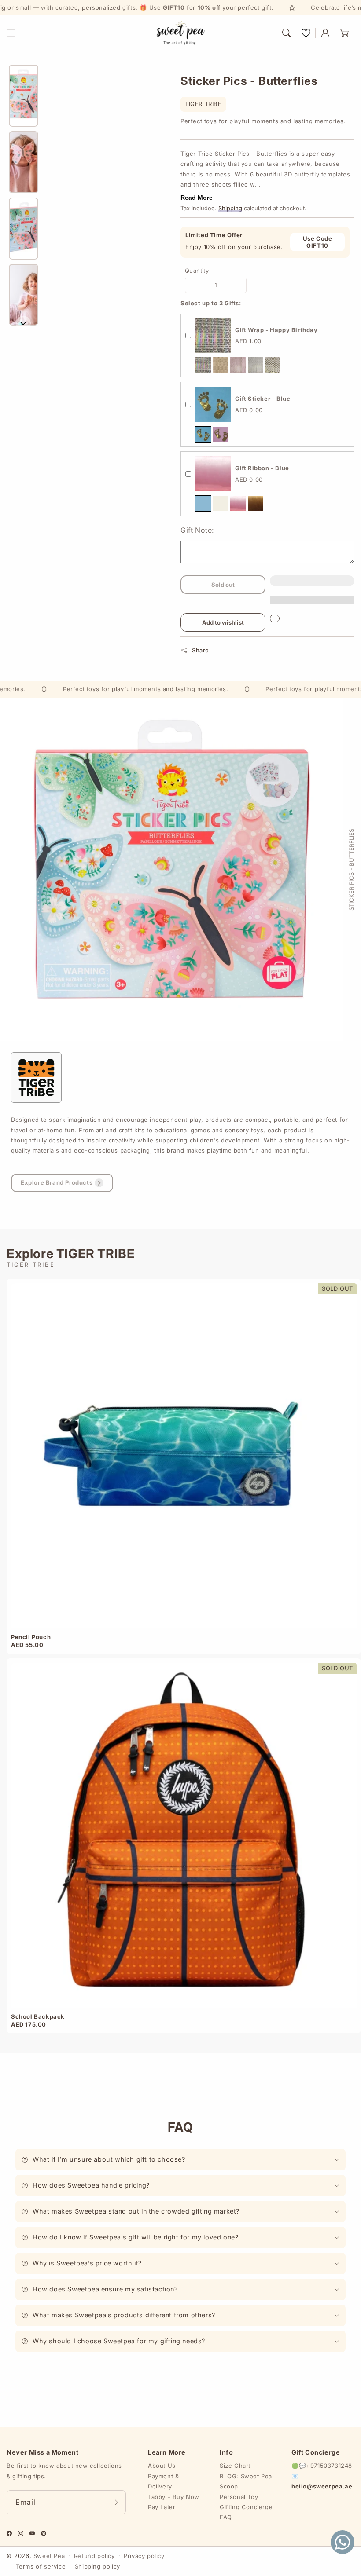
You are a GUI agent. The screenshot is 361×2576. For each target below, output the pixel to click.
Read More (197, 198)
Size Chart (235, 2466)
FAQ (226, 2517)
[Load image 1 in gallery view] (24, 96)
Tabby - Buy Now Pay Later (174, 2502)
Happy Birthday (203, 365)
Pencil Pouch (31, 1637)
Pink (221, 434)
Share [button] (201, 650)
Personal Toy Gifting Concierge (246, 2502)
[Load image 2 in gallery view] (24, 162)
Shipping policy (98, 2566)
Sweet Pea (49, 2556)
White (221, 503)
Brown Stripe (221, 365)
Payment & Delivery (163, 2481)
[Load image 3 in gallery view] (24, 229)
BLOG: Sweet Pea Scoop (246, 2481)
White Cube (256, 365)
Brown (256, 503)
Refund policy (94, 2556)
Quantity (197, 271)
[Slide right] (23, 323)
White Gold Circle (273, 365)
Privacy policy (144, 2556)
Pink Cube (238, 365)
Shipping (230, 208)
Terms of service (41, 2566)
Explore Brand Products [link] (57, 1182)
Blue (203, 434)
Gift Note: (197, 530)
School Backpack (38, 2016)
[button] (11, 33)
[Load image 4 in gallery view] (24, 295)
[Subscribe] (116, 2502)
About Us (162, 2466)
